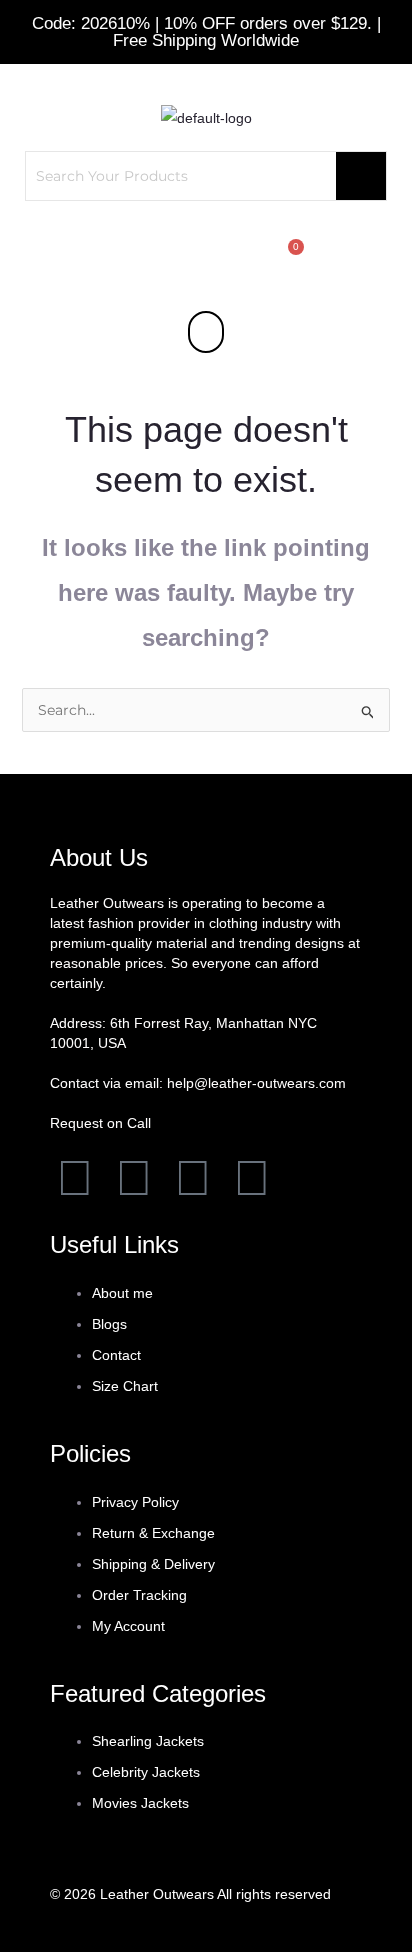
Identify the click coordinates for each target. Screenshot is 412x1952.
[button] (206, 331)
